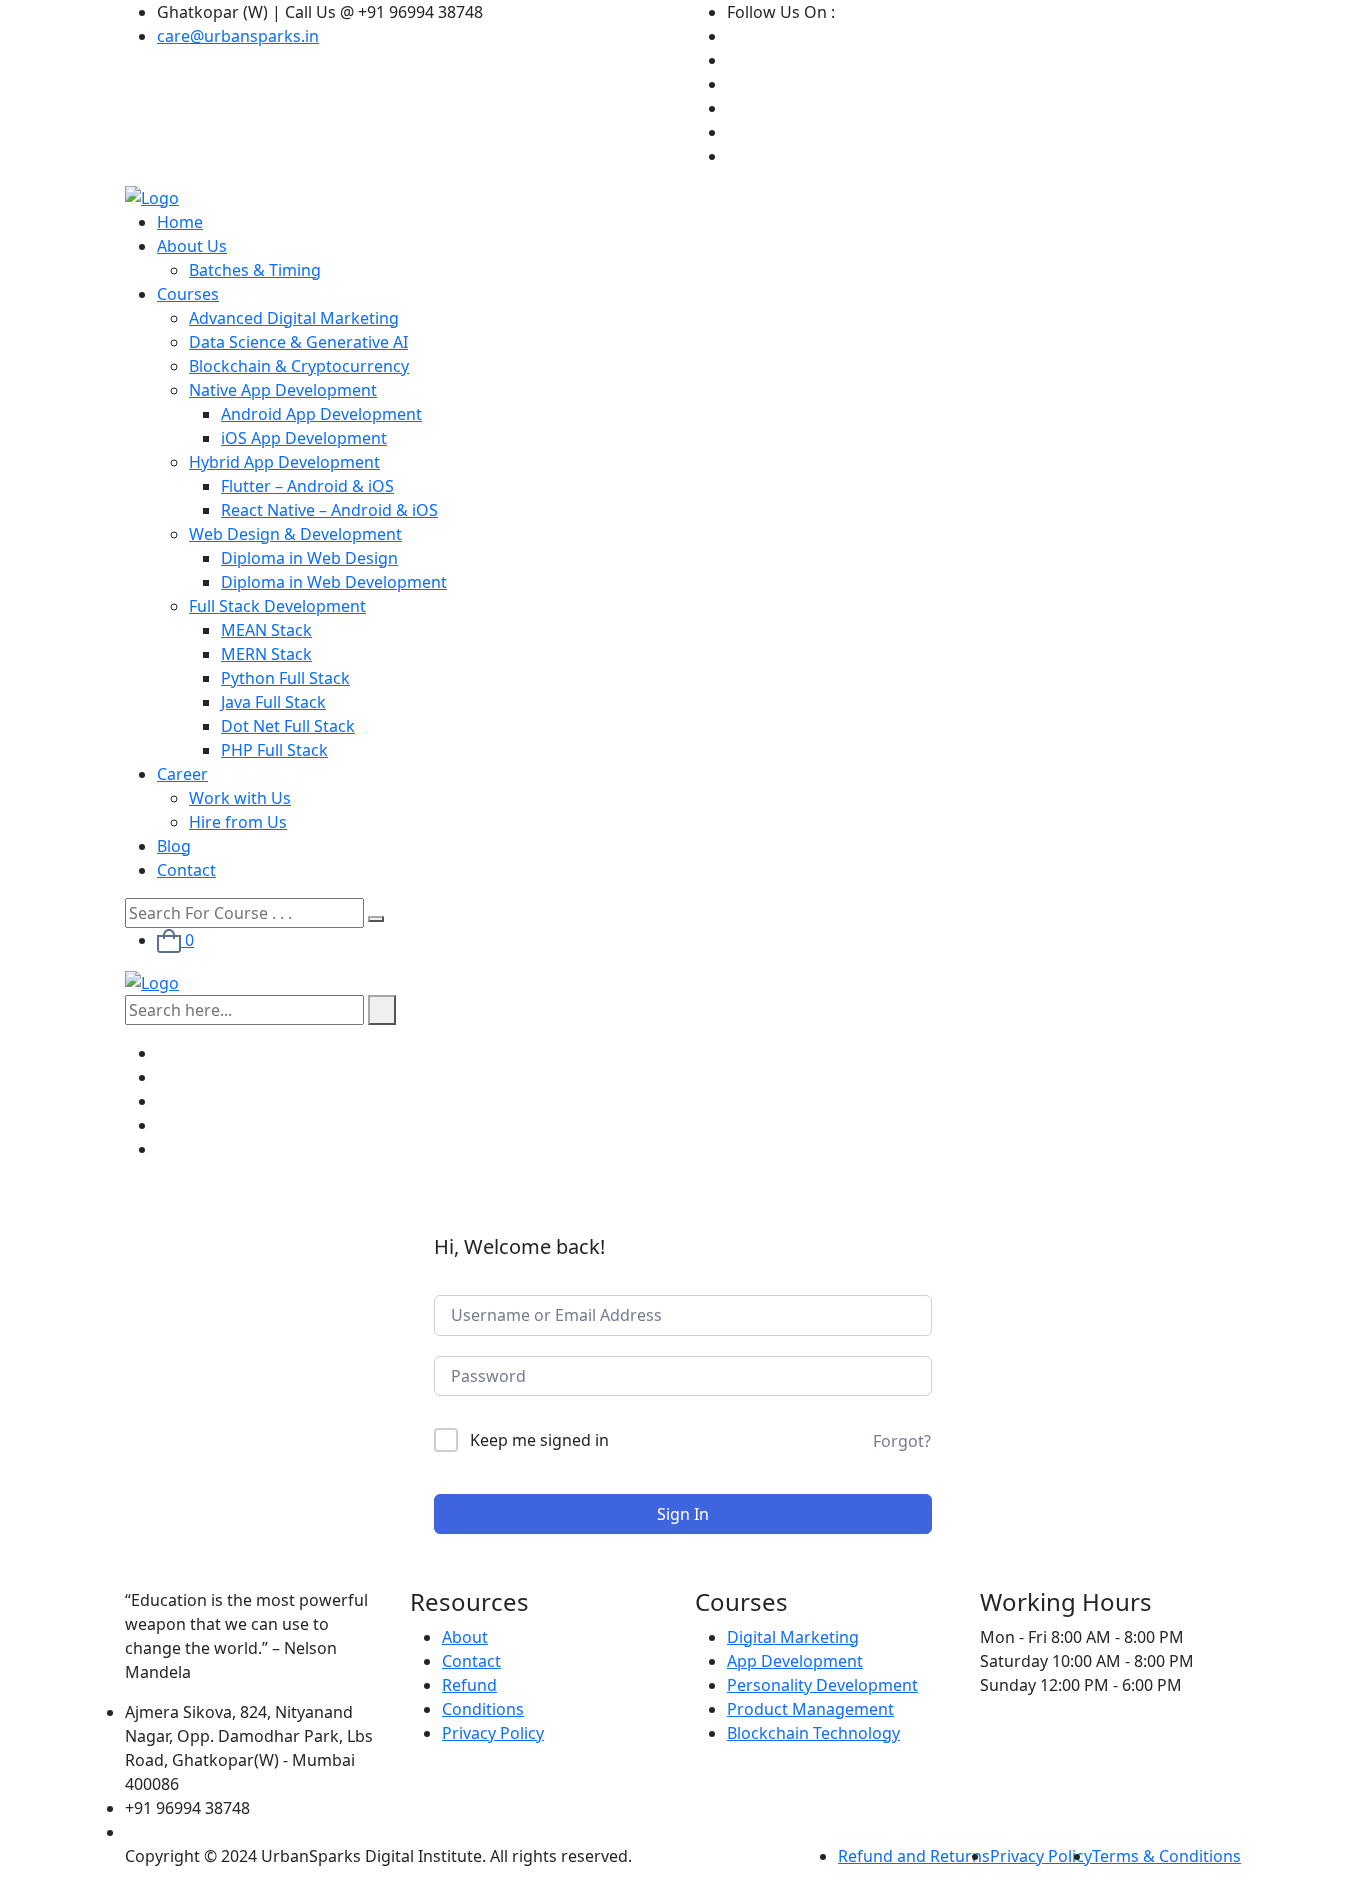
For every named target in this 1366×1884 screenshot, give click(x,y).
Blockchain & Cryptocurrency (299, 366)
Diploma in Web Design (309, 558)
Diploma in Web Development (334, 582)
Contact (186, 870)
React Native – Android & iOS (329, 510)
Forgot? (902, 1441)
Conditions (483, 1709)
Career (182, 774)
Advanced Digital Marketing (294, 318)
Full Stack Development (277, 606)
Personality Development (822, 1685)
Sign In (683, 1514)
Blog (174, 846)
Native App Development (283, 390)
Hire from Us (238, 822)
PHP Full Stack (274, 750)
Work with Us (240, 798)
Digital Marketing (793, 1637)
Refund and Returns (914, 1856)
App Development (795, 1661)
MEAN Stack (266, 630)
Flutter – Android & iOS (307, 486)
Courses (188, 294)
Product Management (810, 1709)
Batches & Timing (255, 270)
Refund (469, 1685)
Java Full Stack (273, 702)
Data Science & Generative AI (298, 342)
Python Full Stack (285, 678)
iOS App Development (304, 438)
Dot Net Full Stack (288, 726)
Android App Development (321, 414)
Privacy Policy (493, 1733)
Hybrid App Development (284, 462)
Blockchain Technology (813, 1733)
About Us (192, 246)
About (465, 1637)
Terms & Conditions (1166, 1856)
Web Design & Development (295, 534)
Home (180, 222)
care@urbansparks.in (238, 36)
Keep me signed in (539, 1440)
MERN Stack (266, 654)
